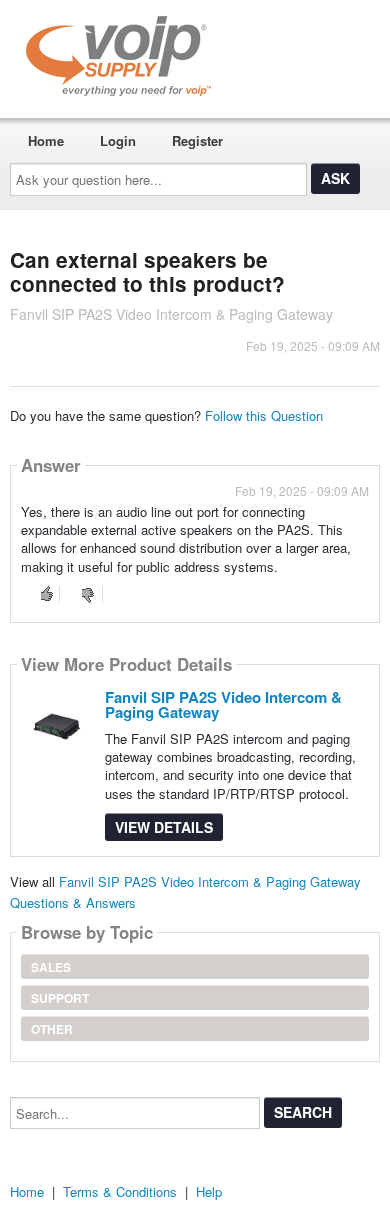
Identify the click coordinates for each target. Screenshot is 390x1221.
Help (209, 1191)
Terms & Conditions (120, 1191)
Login (118, 140)
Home (46, 140)
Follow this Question (264, 415)
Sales (51, 967)
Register (197, 140)
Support (60, 998)
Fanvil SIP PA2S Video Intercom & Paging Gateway (223, 704)
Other (52, 1029)
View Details (164, 827)
